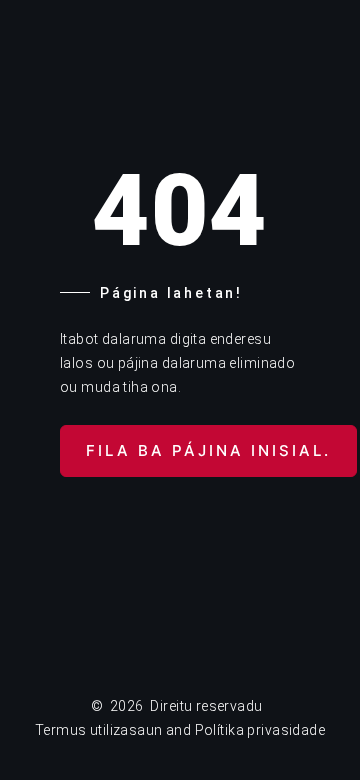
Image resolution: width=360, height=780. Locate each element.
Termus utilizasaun (99, 730)
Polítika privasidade (260, 730)
